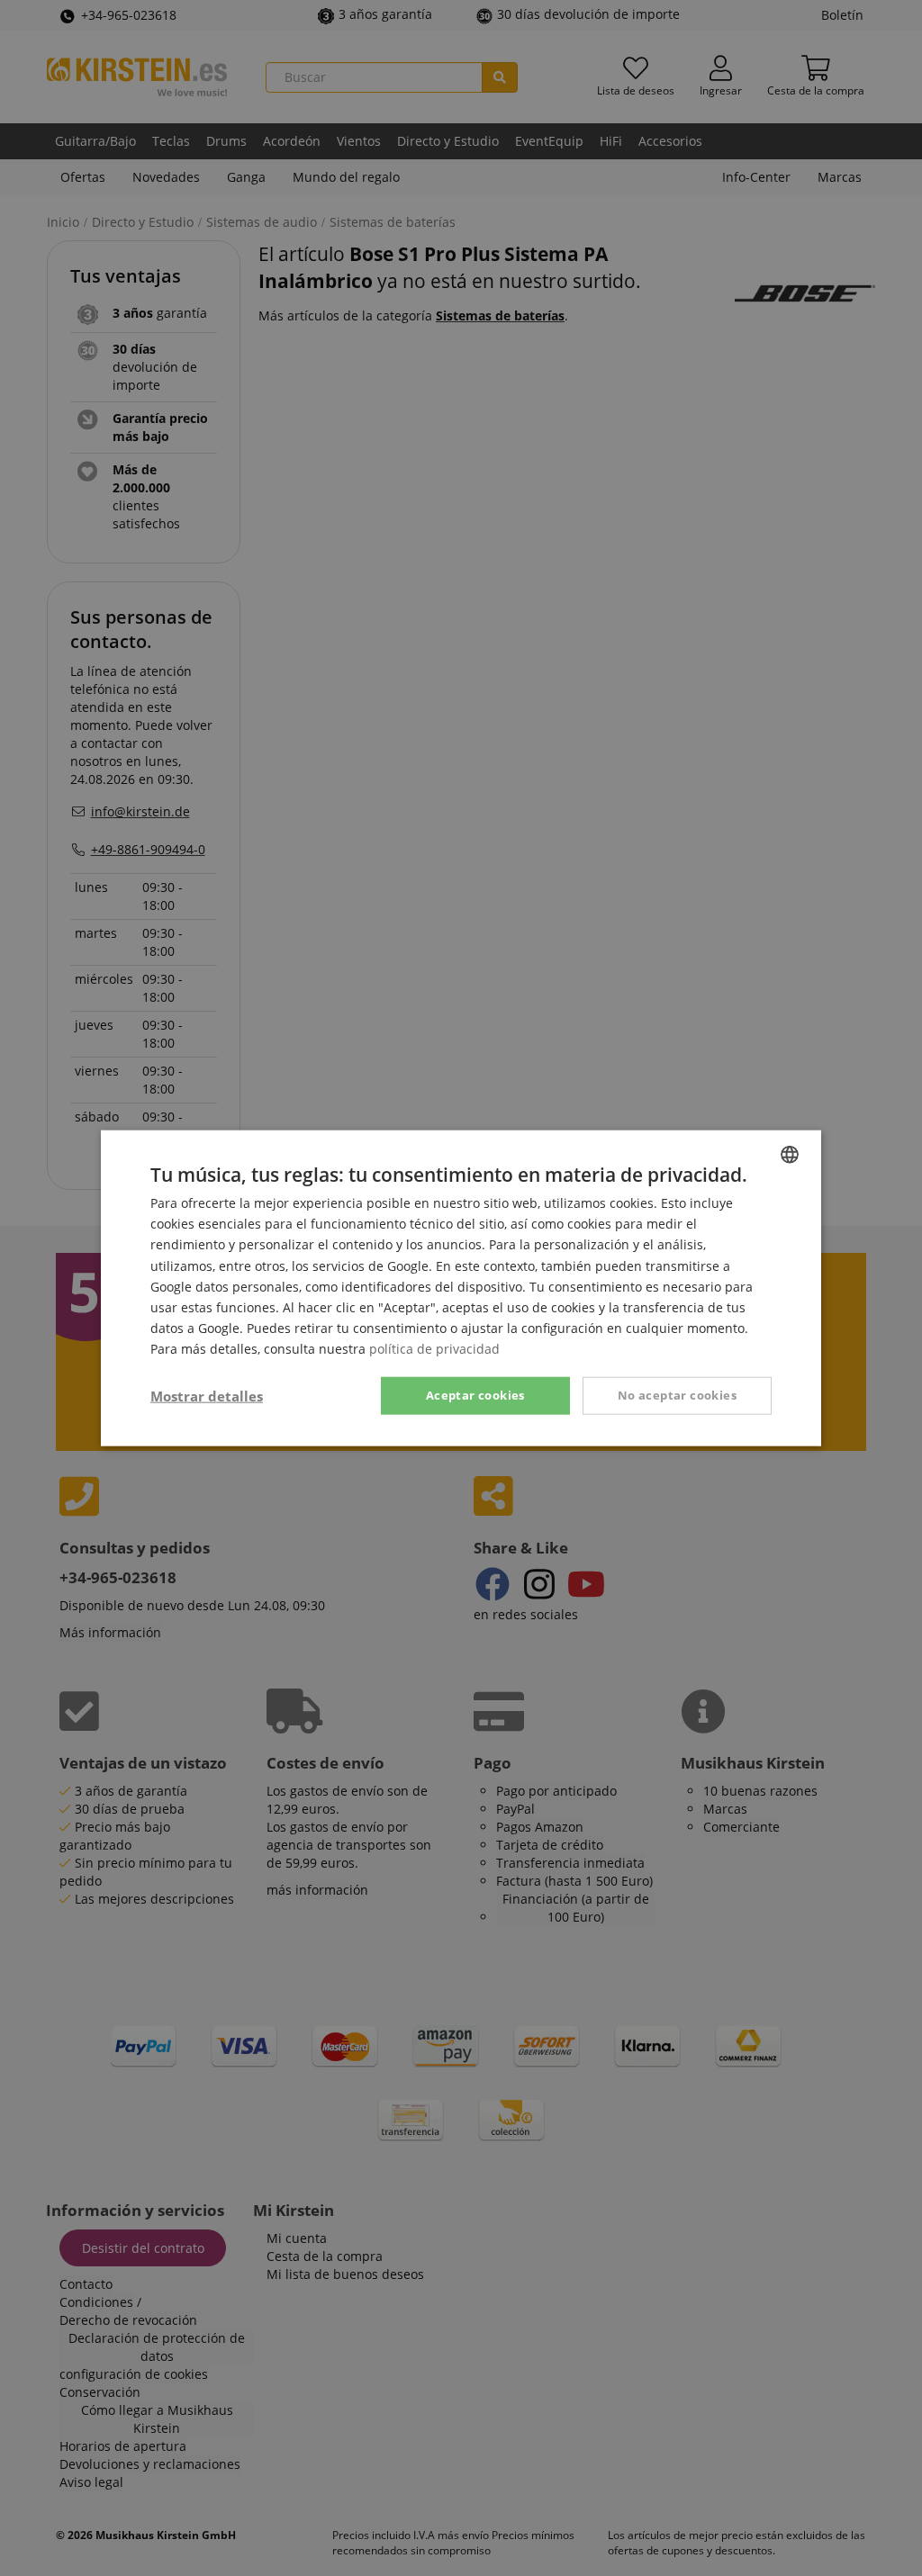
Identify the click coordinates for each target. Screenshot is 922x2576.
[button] (207, 1396)
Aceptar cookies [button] (475, 1395)
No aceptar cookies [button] (677, 1395)
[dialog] (461, 1288)
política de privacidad (434, 1349)
